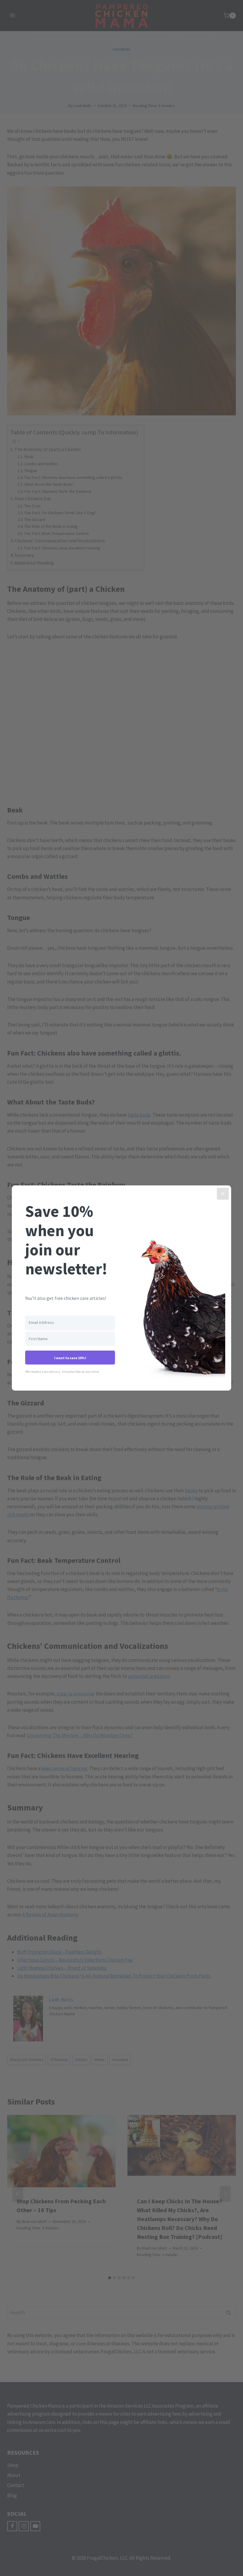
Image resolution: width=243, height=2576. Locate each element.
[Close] (223, 1194)
